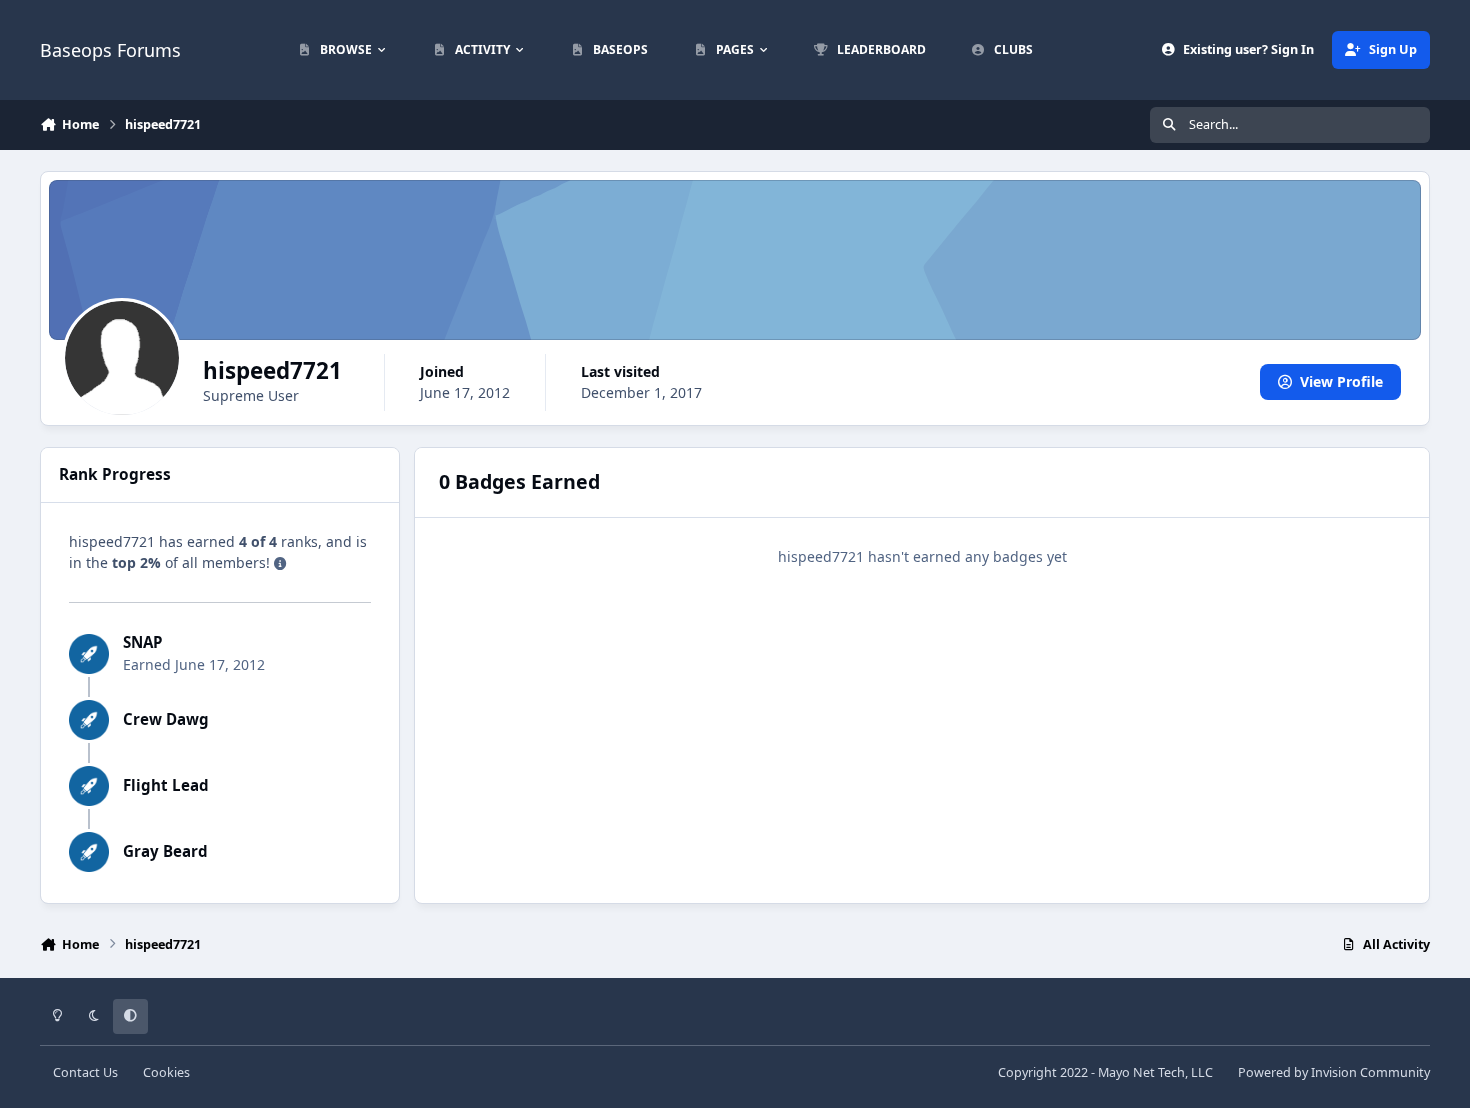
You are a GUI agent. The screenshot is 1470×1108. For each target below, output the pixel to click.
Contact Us (85, 1072)
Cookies (166, 1072)
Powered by (1334, 1072)
